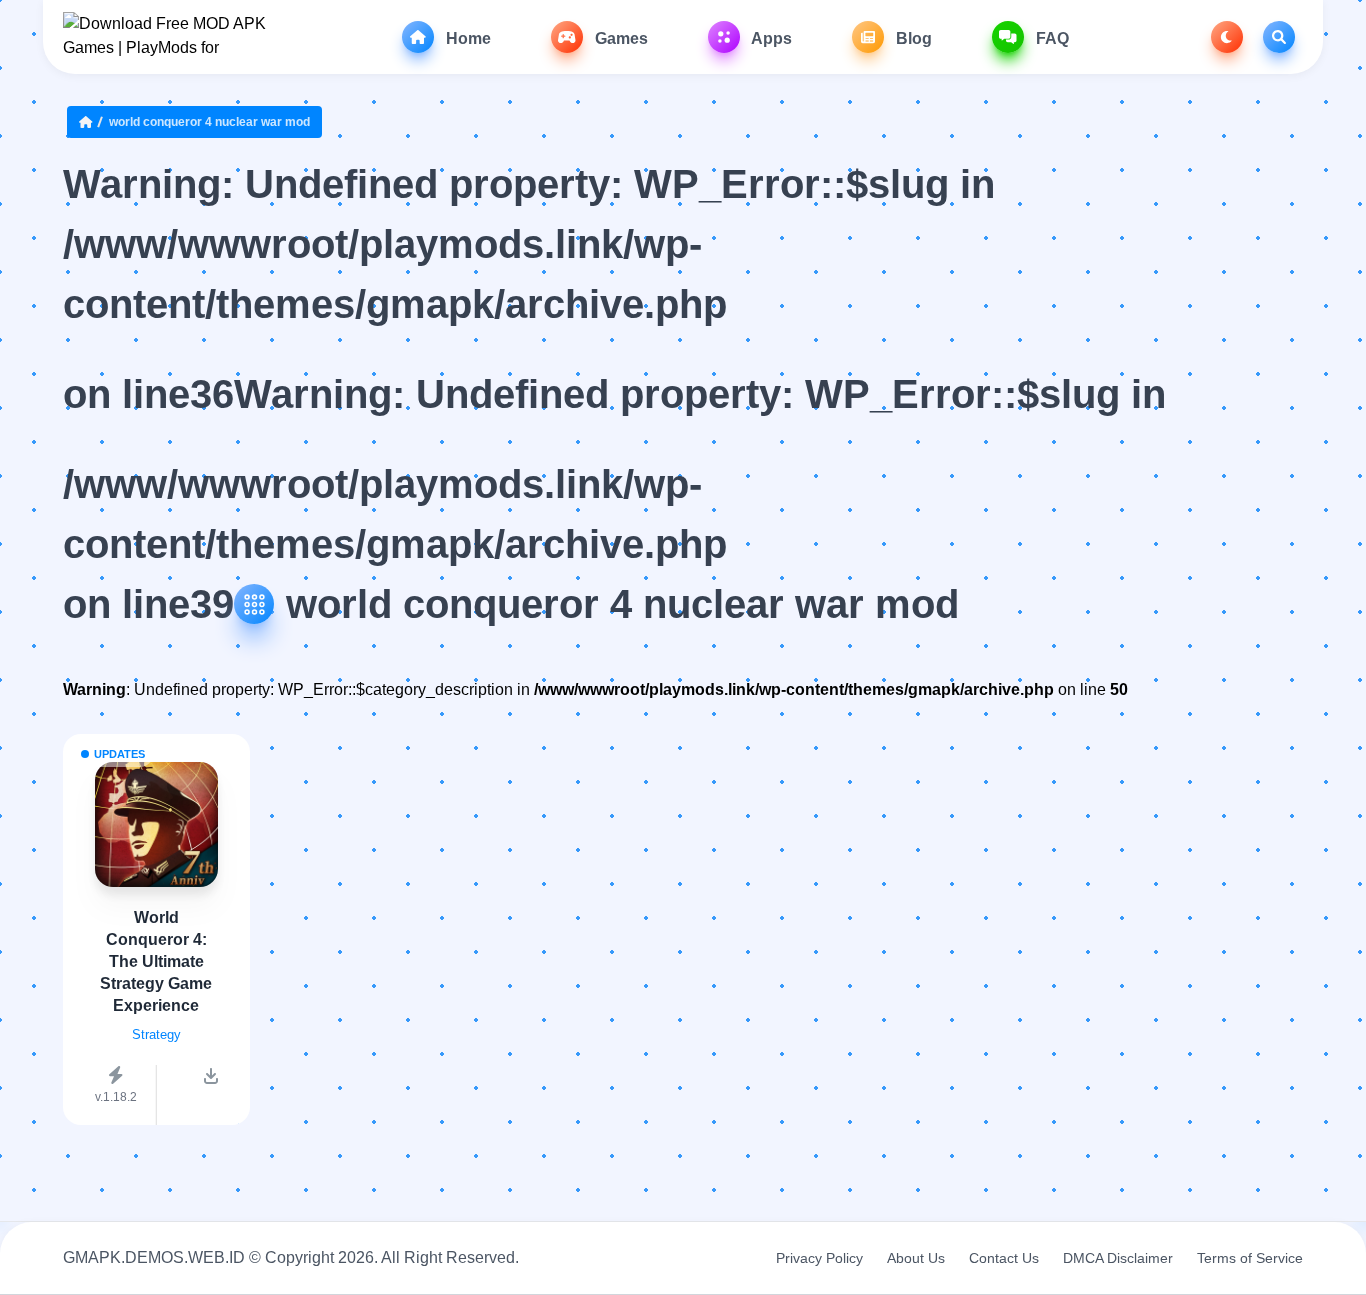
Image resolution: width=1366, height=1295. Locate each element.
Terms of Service (1250, 1258)
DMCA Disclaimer (1118, 1258)
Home (466, 38)
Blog (912, 38)
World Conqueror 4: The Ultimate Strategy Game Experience (156, 961)
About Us (916, 1258)
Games (619, 38)
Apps (770, 38)
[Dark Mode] (1227, 37)
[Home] (90, 122)
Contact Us (1004, 1258)
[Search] (1279, 37)
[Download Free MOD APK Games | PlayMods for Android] (165, 37)
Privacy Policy (819, 1258)
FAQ (1050, 38)
